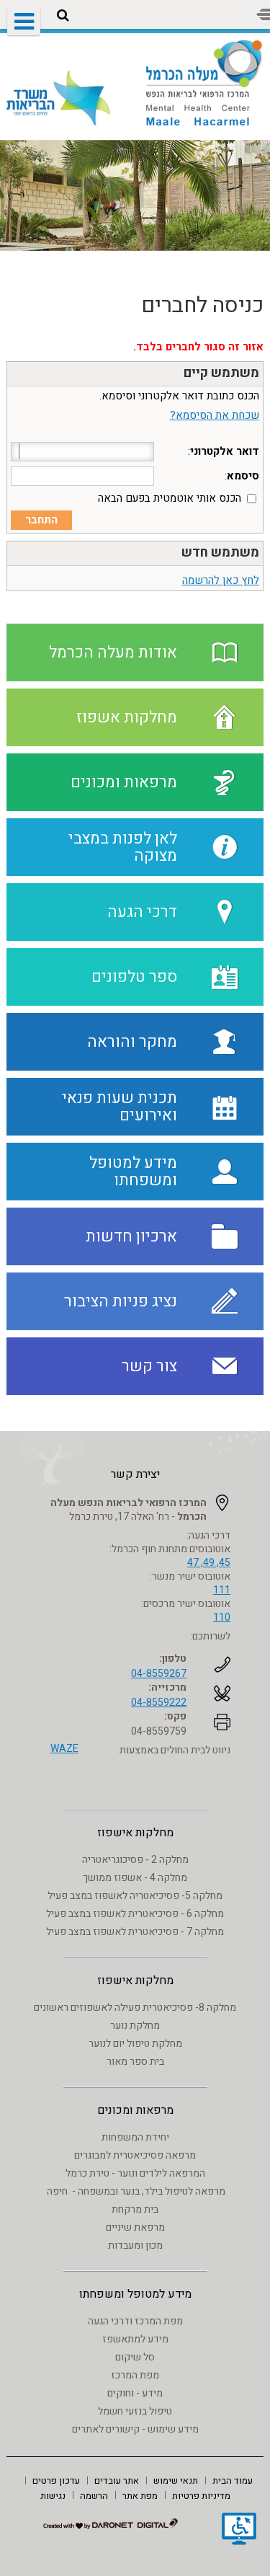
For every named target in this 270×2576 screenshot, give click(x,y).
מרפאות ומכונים (135, 2110)
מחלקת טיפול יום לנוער (135, 2044)
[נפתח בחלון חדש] (239, 2531)
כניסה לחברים (202, 306)
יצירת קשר (135, 1474)
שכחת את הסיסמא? (215, 415)
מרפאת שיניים (135, 2227)
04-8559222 (159, 1703)
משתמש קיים (221, 373)
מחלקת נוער (135, 2026)
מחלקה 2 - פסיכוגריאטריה (135, 1860)
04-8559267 (159, 1674)
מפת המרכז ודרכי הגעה (135, 2321)
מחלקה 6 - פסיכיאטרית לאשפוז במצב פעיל (135, 1914)
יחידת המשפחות (135, 2137)
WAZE (64, 1749)
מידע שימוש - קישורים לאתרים (135, 2429)
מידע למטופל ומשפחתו (135, 2294)
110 (222, 1617)
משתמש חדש (220, 553)
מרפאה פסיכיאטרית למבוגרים (135, 2155)
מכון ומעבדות (135, 2245)
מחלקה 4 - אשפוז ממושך (135, 1878)
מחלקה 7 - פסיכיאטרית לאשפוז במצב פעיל (135, 1932)
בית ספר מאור (135, 2062)
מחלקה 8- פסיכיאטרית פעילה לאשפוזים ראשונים (135, 2008)
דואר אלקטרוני (225, 451)
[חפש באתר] (63, 16)
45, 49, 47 (209, 1563)
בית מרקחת (135, 2209)
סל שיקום (135, 2357)
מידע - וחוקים (135, 2393)
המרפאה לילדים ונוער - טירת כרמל (135, 2173)
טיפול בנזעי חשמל (135, 2411)
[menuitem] (233, 2480)
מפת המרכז (135, 2375)
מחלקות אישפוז (135, 1833)
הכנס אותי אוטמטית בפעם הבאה (170, 498)
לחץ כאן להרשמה (221, 580)
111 (222, 1590)
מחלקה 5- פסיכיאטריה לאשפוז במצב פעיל (135, 1896)
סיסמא (243, 476)
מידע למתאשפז (135, 2339)
